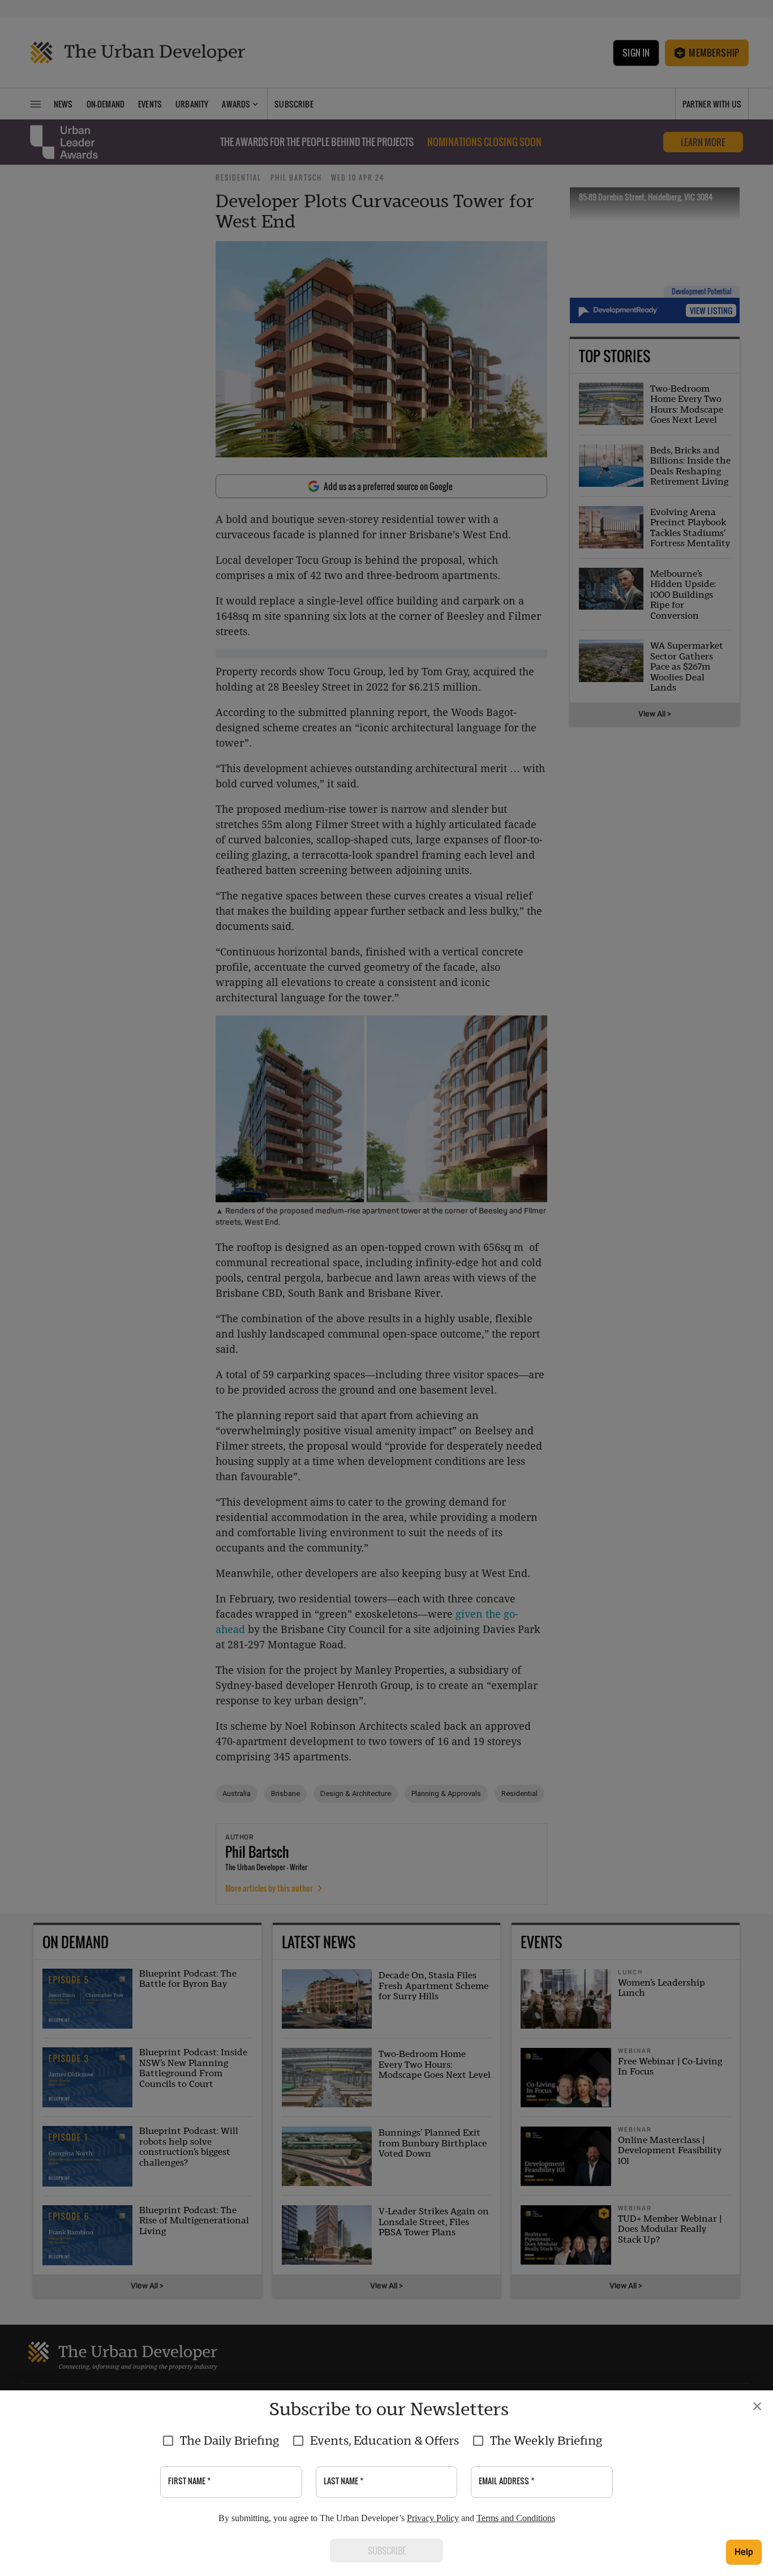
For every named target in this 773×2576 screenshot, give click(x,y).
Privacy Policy (433, 2518)
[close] (757, 2406)
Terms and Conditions (516, 2518)
